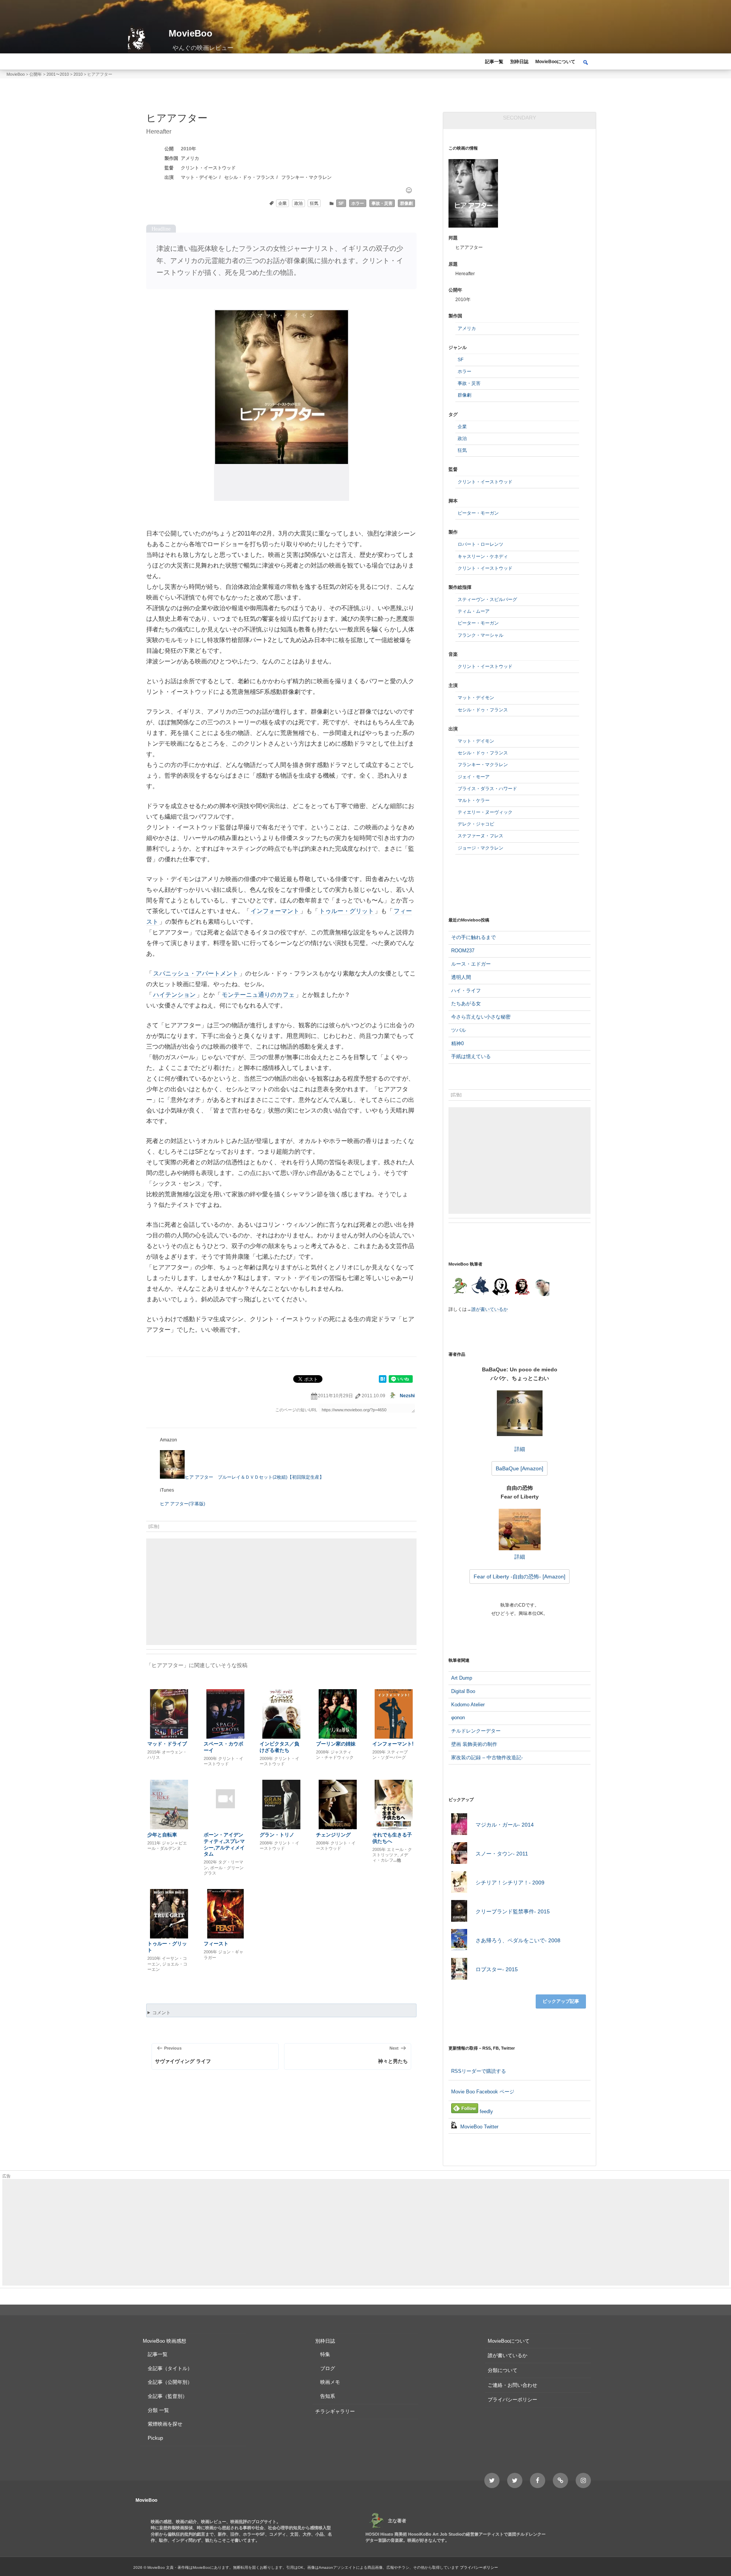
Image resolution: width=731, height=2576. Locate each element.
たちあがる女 (466, 1003)
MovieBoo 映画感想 (164, 2341)
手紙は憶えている (471, 1056)
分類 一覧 (158, 2410)
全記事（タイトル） (170, 2368)
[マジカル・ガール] (459, 1825)
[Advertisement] (281, 1592)
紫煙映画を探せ (165, 2424)
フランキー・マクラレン (306, 177)
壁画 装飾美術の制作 (474, 1744)
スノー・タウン (502, 1854)
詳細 (520, 1449)
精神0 (457, 1043)
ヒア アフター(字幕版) (183, 1504)
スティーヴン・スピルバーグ (487, 599)
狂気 (314, 203)
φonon (458, 1718)
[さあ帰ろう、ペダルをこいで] (459, 1941)
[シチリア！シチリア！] (459, 1883)
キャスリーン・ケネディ (483, 556)
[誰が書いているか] (541, 1289)
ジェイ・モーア (474, 777)
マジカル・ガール (505, 1825)
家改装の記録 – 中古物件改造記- (487, 1757)
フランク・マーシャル (480, 635)
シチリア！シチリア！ (510, 1883)
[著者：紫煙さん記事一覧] (522, 1287)
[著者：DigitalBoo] (501, 1287)
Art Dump (462, 1678)
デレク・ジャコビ (476, 824)
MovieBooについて (555, 62)
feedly (486, 2111)
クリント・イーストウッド (208, 168)
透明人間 (461, 977)
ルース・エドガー (471, 964)
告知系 (328, 2396)
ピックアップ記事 (561, 2001)
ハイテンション (174, 995)
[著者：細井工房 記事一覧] (480, 1287)
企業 (283, 203)
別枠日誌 (519, 62)
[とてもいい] (409, 190)
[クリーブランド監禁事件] (459, 1912)
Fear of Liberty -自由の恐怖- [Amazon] (520, 1577)
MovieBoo (191, 33)
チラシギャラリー (335, 2411)
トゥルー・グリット (346, 911)
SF (341, 203)
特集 (325, 2354)
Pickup (155, 2438)
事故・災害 (382, 203)
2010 (186, 149)
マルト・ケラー (474, 800)
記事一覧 (494, 62)
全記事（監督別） (168, 2396)
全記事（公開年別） (170, 2382)
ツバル (459, 1030)
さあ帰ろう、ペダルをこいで (518, 1940)
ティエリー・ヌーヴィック (485, 812)
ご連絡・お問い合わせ (512, 2385)
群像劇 (406, 203)
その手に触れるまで (473, 937)
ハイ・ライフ (466, 991)
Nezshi (407, 1396)
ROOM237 (463, 951)
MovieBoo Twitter (479, 2127)
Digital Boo (463, 1691)
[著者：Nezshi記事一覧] (459, 1287)
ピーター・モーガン (478, 513)
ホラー (358, 203)
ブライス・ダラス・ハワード (487, 789)
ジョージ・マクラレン (480, 848)
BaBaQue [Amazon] (520, 1468)
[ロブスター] (459, 1970)
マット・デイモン (199, 177)
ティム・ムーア (474, 611)
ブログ (328, 2368)
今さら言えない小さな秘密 (481, 1017)
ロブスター (497, 1969)
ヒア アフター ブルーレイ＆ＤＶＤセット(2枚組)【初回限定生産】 (254, 1477)
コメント (161, 2013)
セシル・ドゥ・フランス (249, 177)
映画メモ (330, 2382)
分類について (503, 2370)
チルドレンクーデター (476, 1731)
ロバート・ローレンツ (480, 544)
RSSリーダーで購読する (479, 2071)
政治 (298, 203)
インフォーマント (275, 911)
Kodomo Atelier (468, 1705)
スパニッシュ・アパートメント (196, 973)
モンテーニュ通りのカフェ (258, 995)
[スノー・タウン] (459, 1854)
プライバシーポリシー (512, 2400)
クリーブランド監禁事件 (513, 1911)
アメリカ (190, 158)
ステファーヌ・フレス (480, 836)
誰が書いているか (490, 1309)
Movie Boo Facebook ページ (483, 2092)
